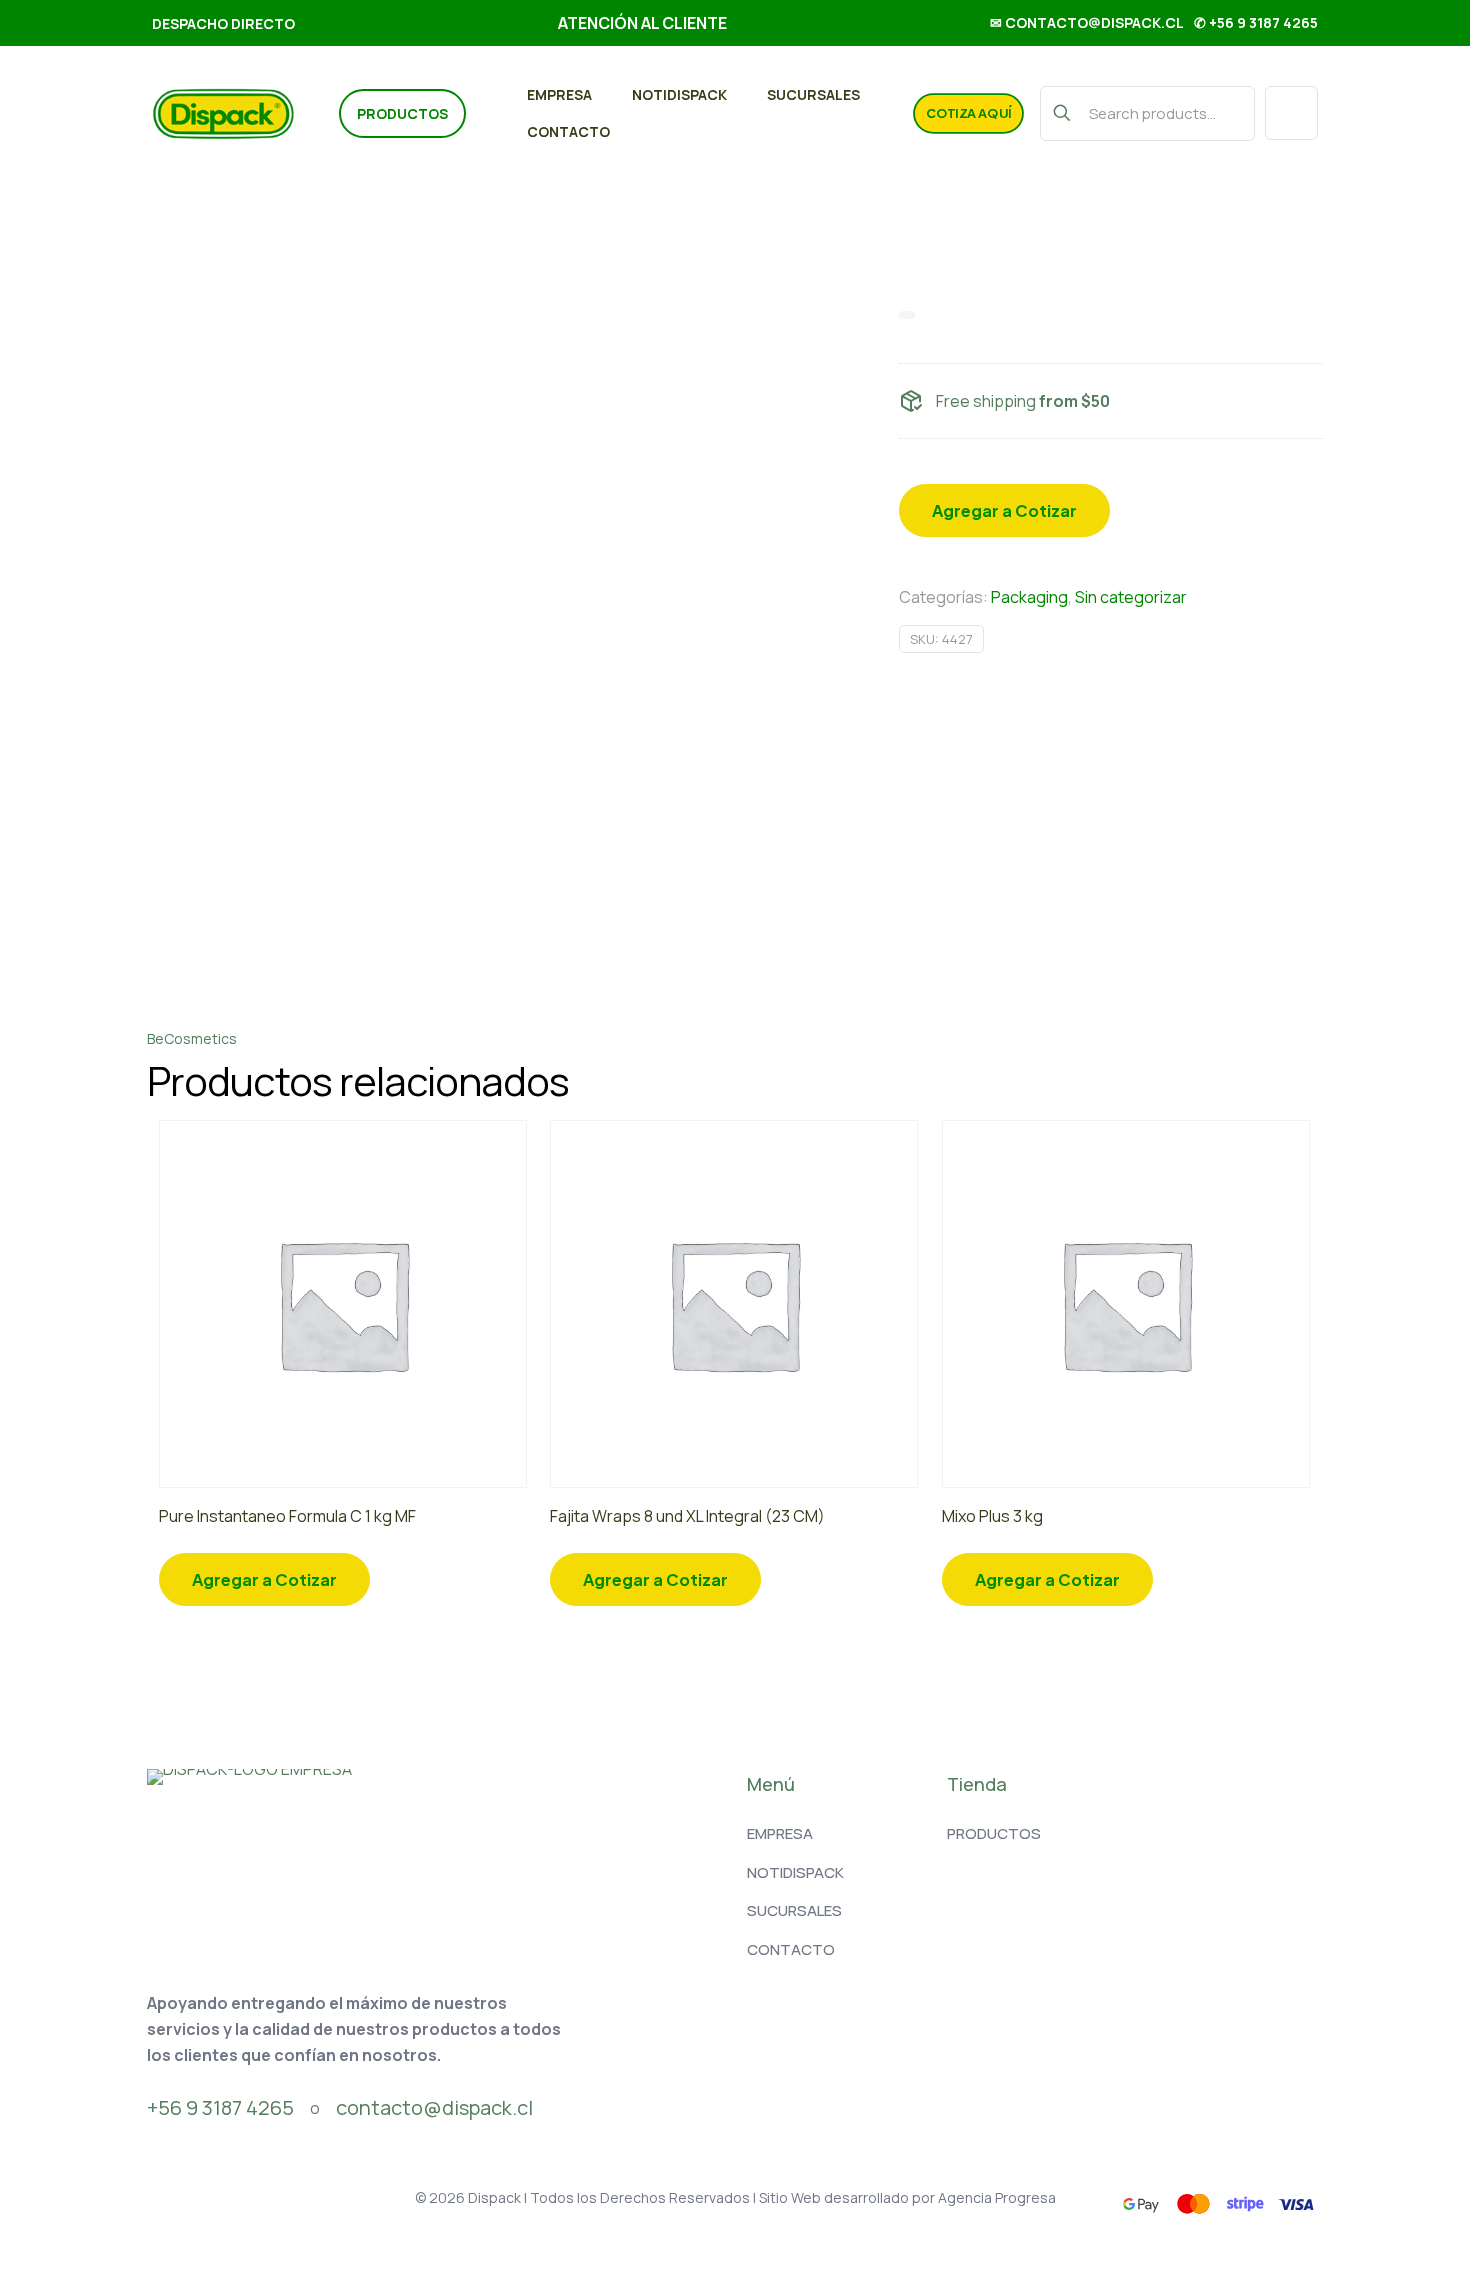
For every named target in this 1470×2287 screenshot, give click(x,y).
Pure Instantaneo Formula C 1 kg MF (287, 1516)
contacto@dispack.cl (434, 2107)
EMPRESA (780, 1833)
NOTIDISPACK (795, 1872)
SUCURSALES (794, 1910)
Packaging (1029, 597)
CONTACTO (791, 1949)
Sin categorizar (1131, 597)
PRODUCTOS (994, 1833)
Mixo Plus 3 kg (992, 1516)
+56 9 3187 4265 (220, 2107)
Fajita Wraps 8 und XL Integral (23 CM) (687, 1516)
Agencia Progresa (997, 2197)
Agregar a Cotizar (1004, 510)
